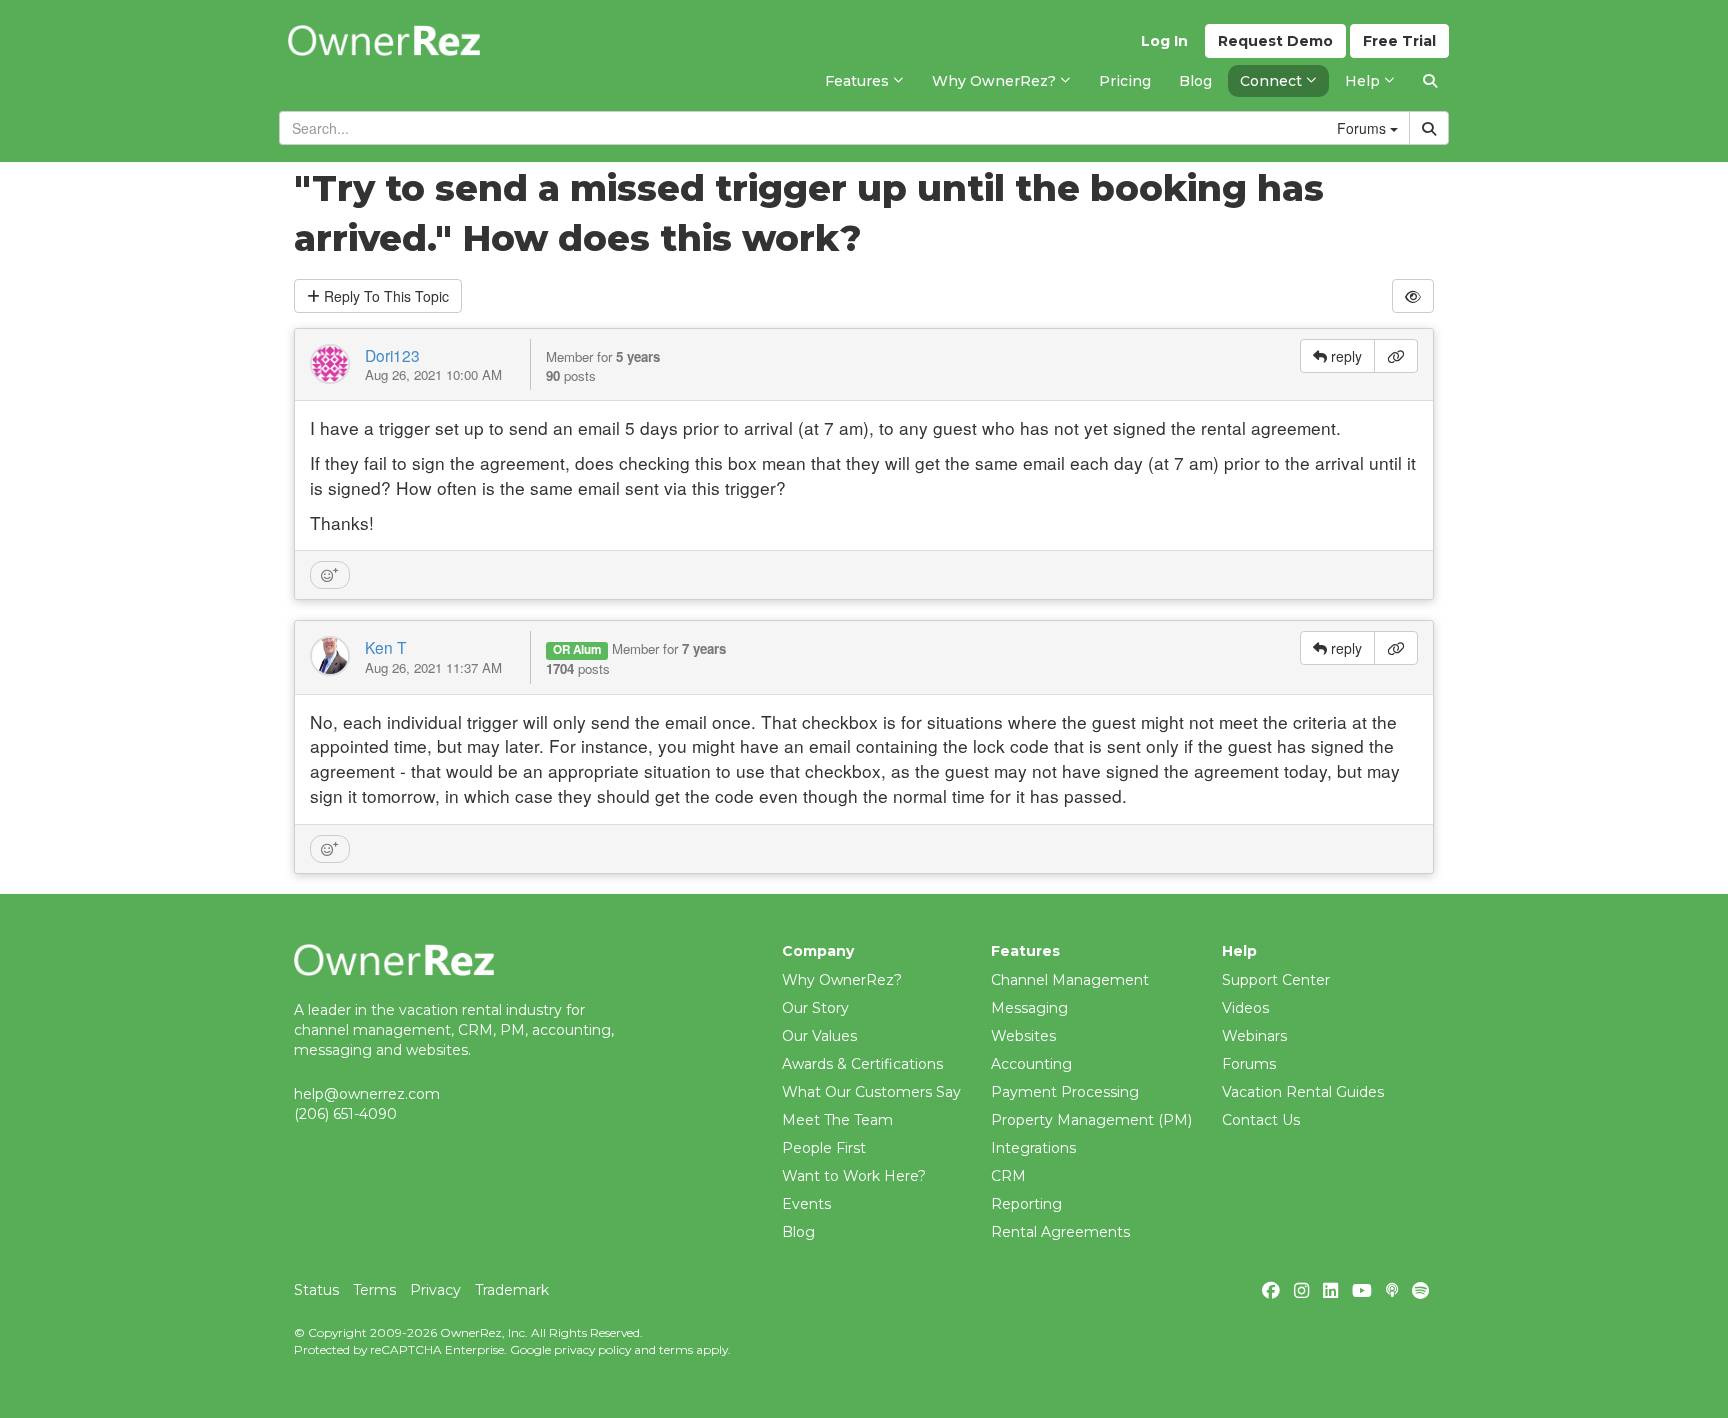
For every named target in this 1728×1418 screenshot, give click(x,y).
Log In (1164, 41)
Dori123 (392, 355)
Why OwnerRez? (842, 980)
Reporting (1026, 1204)
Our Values (819, 1036)
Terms (374, 1290)
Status (316, 1290)
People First (824, 1148)
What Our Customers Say (871, 1092)
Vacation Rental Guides (1303, 1092)
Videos (1245, 1008)
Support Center (1276, 980)
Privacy (435, 1290)
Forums (1249, 1064)
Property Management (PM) (1091, 1120)
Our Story (815, 1008)
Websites (1023, 1036)
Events (806, 1204)
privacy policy (592, 1349)
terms (676, 1349)
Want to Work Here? (854, 1176)
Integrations (1033, 1148)
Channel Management (1070, 980)
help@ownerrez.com (367, 1094)
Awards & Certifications (862, 1064)
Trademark (512, 1290)
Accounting (1031, 1064)
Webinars (1254, 1036)
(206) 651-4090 (345, 1114)
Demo (1275, 41)
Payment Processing (1065, 1092)
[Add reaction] (330, 575)
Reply (384, 296)
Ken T (386, 647)
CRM (1008, 1176)
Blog (798, 1232)
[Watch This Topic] (1413, 296)
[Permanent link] (1396, 356)
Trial (1399, 41)
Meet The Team (837, 1120)
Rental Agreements (1060, 1232)
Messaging (1029, 1008)
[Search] (1430, 81)
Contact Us (1261, 1120)
